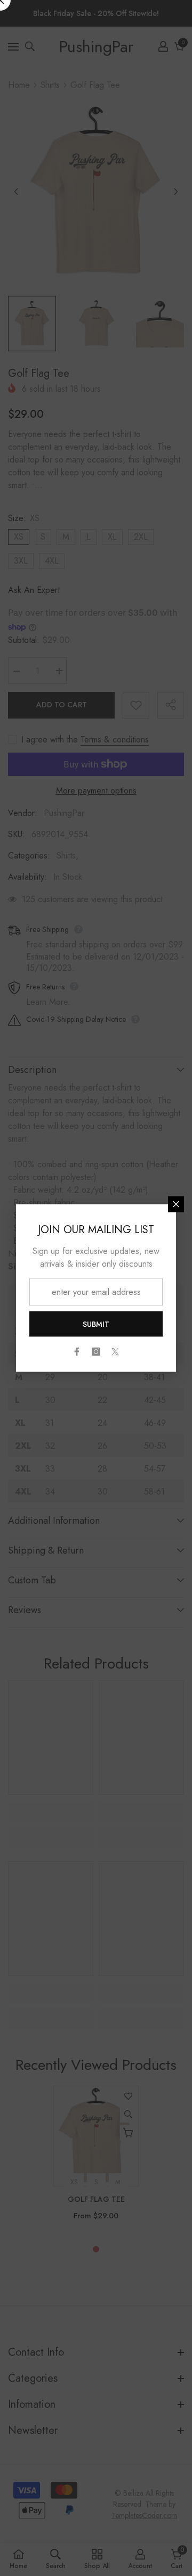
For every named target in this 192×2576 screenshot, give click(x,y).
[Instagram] (96, 1352)
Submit (96, 1324)
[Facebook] (77, 1352)
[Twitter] (115, 1352)
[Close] (176, 1204)
